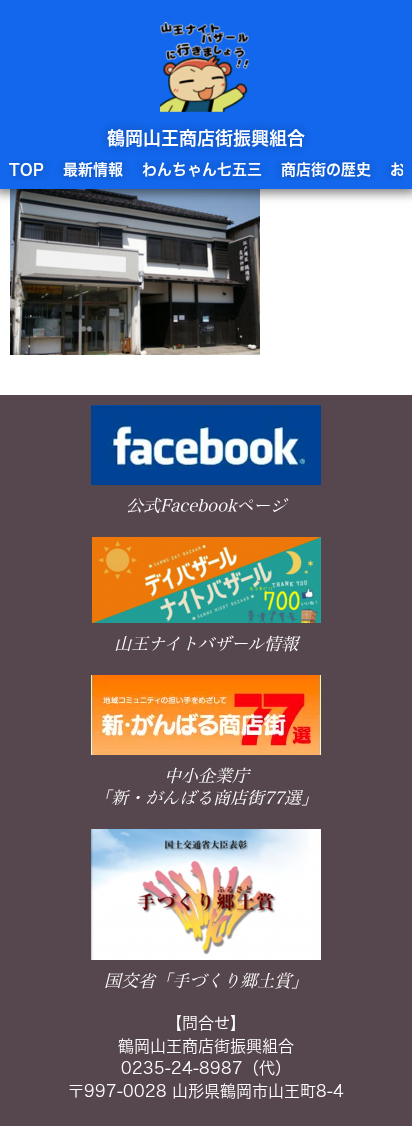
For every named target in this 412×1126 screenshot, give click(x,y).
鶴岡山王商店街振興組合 (206, 138)
